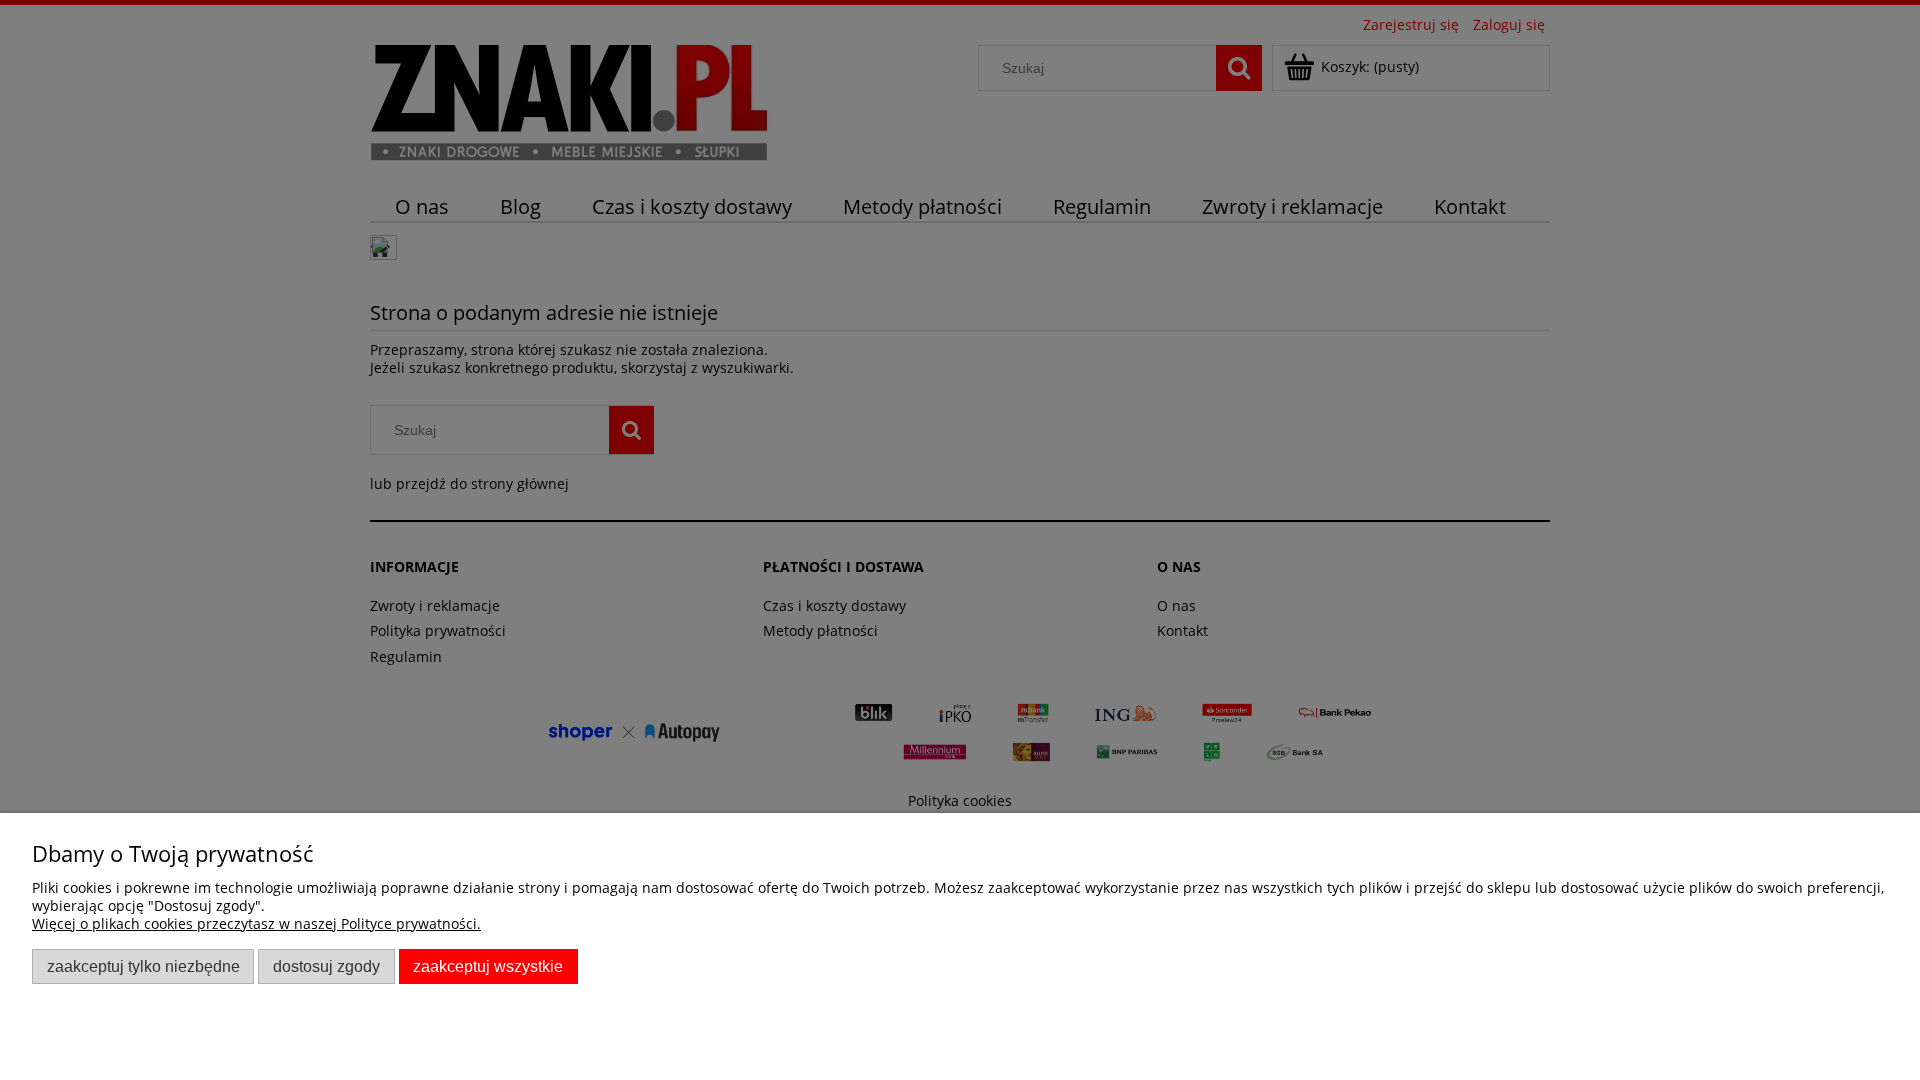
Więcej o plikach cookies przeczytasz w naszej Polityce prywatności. (256, 923)
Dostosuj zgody (326, 966)
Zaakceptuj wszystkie (488, 966)
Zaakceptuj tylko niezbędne (143, 966)
